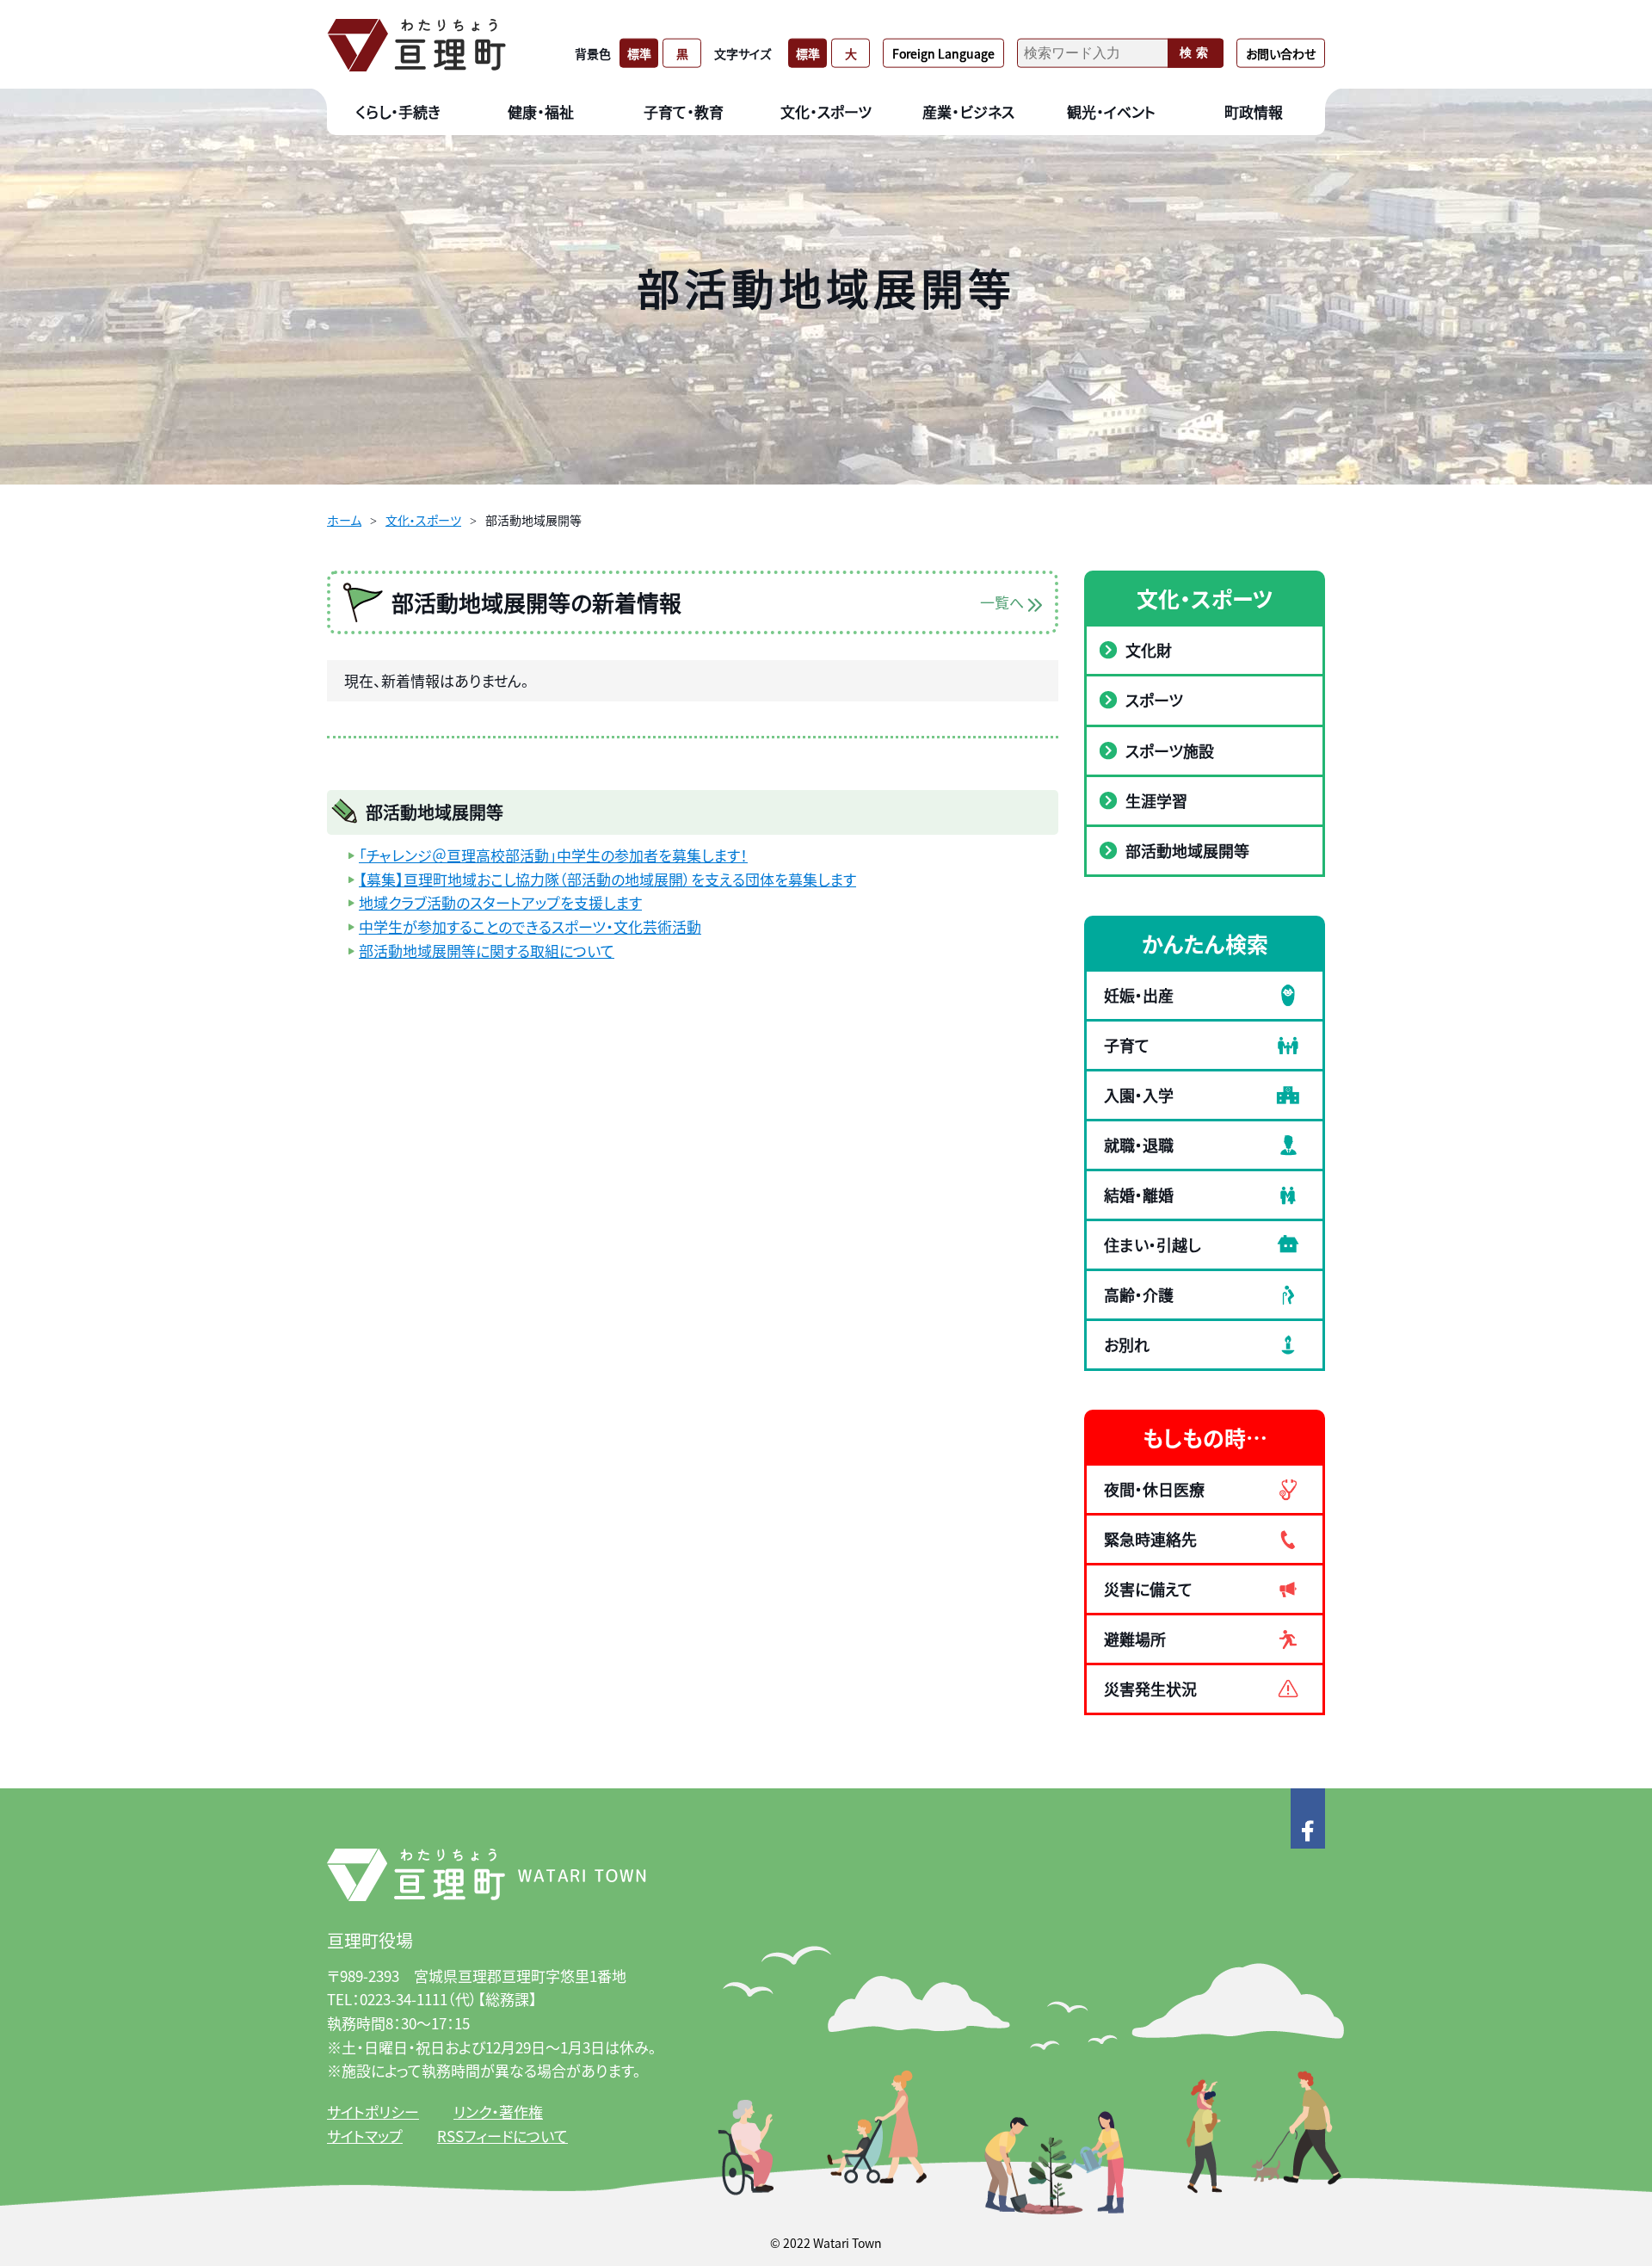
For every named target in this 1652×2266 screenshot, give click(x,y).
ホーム (344, 520)
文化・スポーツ (423, 520)
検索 (1196, 52)
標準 (639, 52)
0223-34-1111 (404, 1999)
